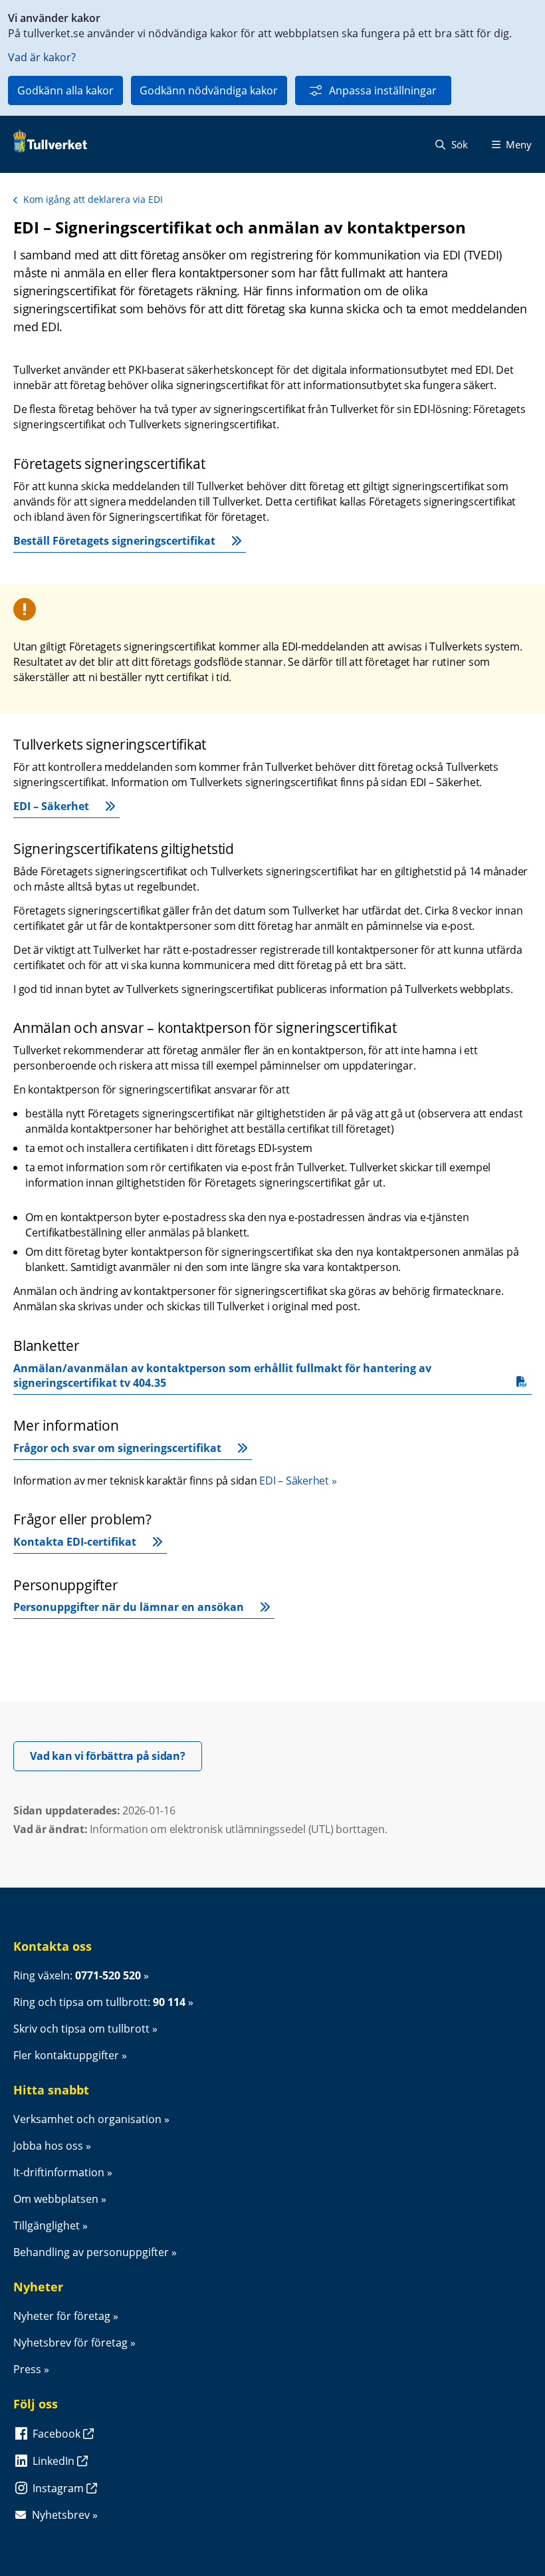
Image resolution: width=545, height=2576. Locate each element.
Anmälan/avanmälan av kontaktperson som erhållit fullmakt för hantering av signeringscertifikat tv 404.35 (224, 1375)
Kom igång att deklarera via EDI (93, 199)
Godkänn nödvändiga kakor (209, 90)
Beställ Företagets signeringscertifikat (114, 541)
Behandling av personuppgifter (91, 2252)
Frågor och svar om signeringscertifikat (117, 1448)
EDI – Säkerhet (51, 806)
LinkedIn (55, 2461)
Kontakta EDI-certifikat (75, 1542)
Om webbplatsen (56, 2199)
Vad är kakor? (42, 57)
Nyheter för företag (62, 2316)
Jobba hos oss (48, 2146)
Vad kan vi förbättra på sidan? (116, 1756)
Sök (458, 144)
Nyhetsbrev (61, 2515)
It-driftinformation (59, 2172)
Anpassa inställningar (383, 90)
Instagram (59, 2488)
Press (27, 2369)
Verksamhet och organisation (87, 2119)
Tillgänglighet (47, 2225)
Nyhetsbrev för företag (70, 2343)
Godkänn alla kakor (65, 90)
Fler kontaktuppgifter (66, 2055)
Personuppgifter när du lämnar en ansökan (129, 1607)
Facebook (58, 2434)
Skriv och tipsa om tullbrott (81, 2029)
